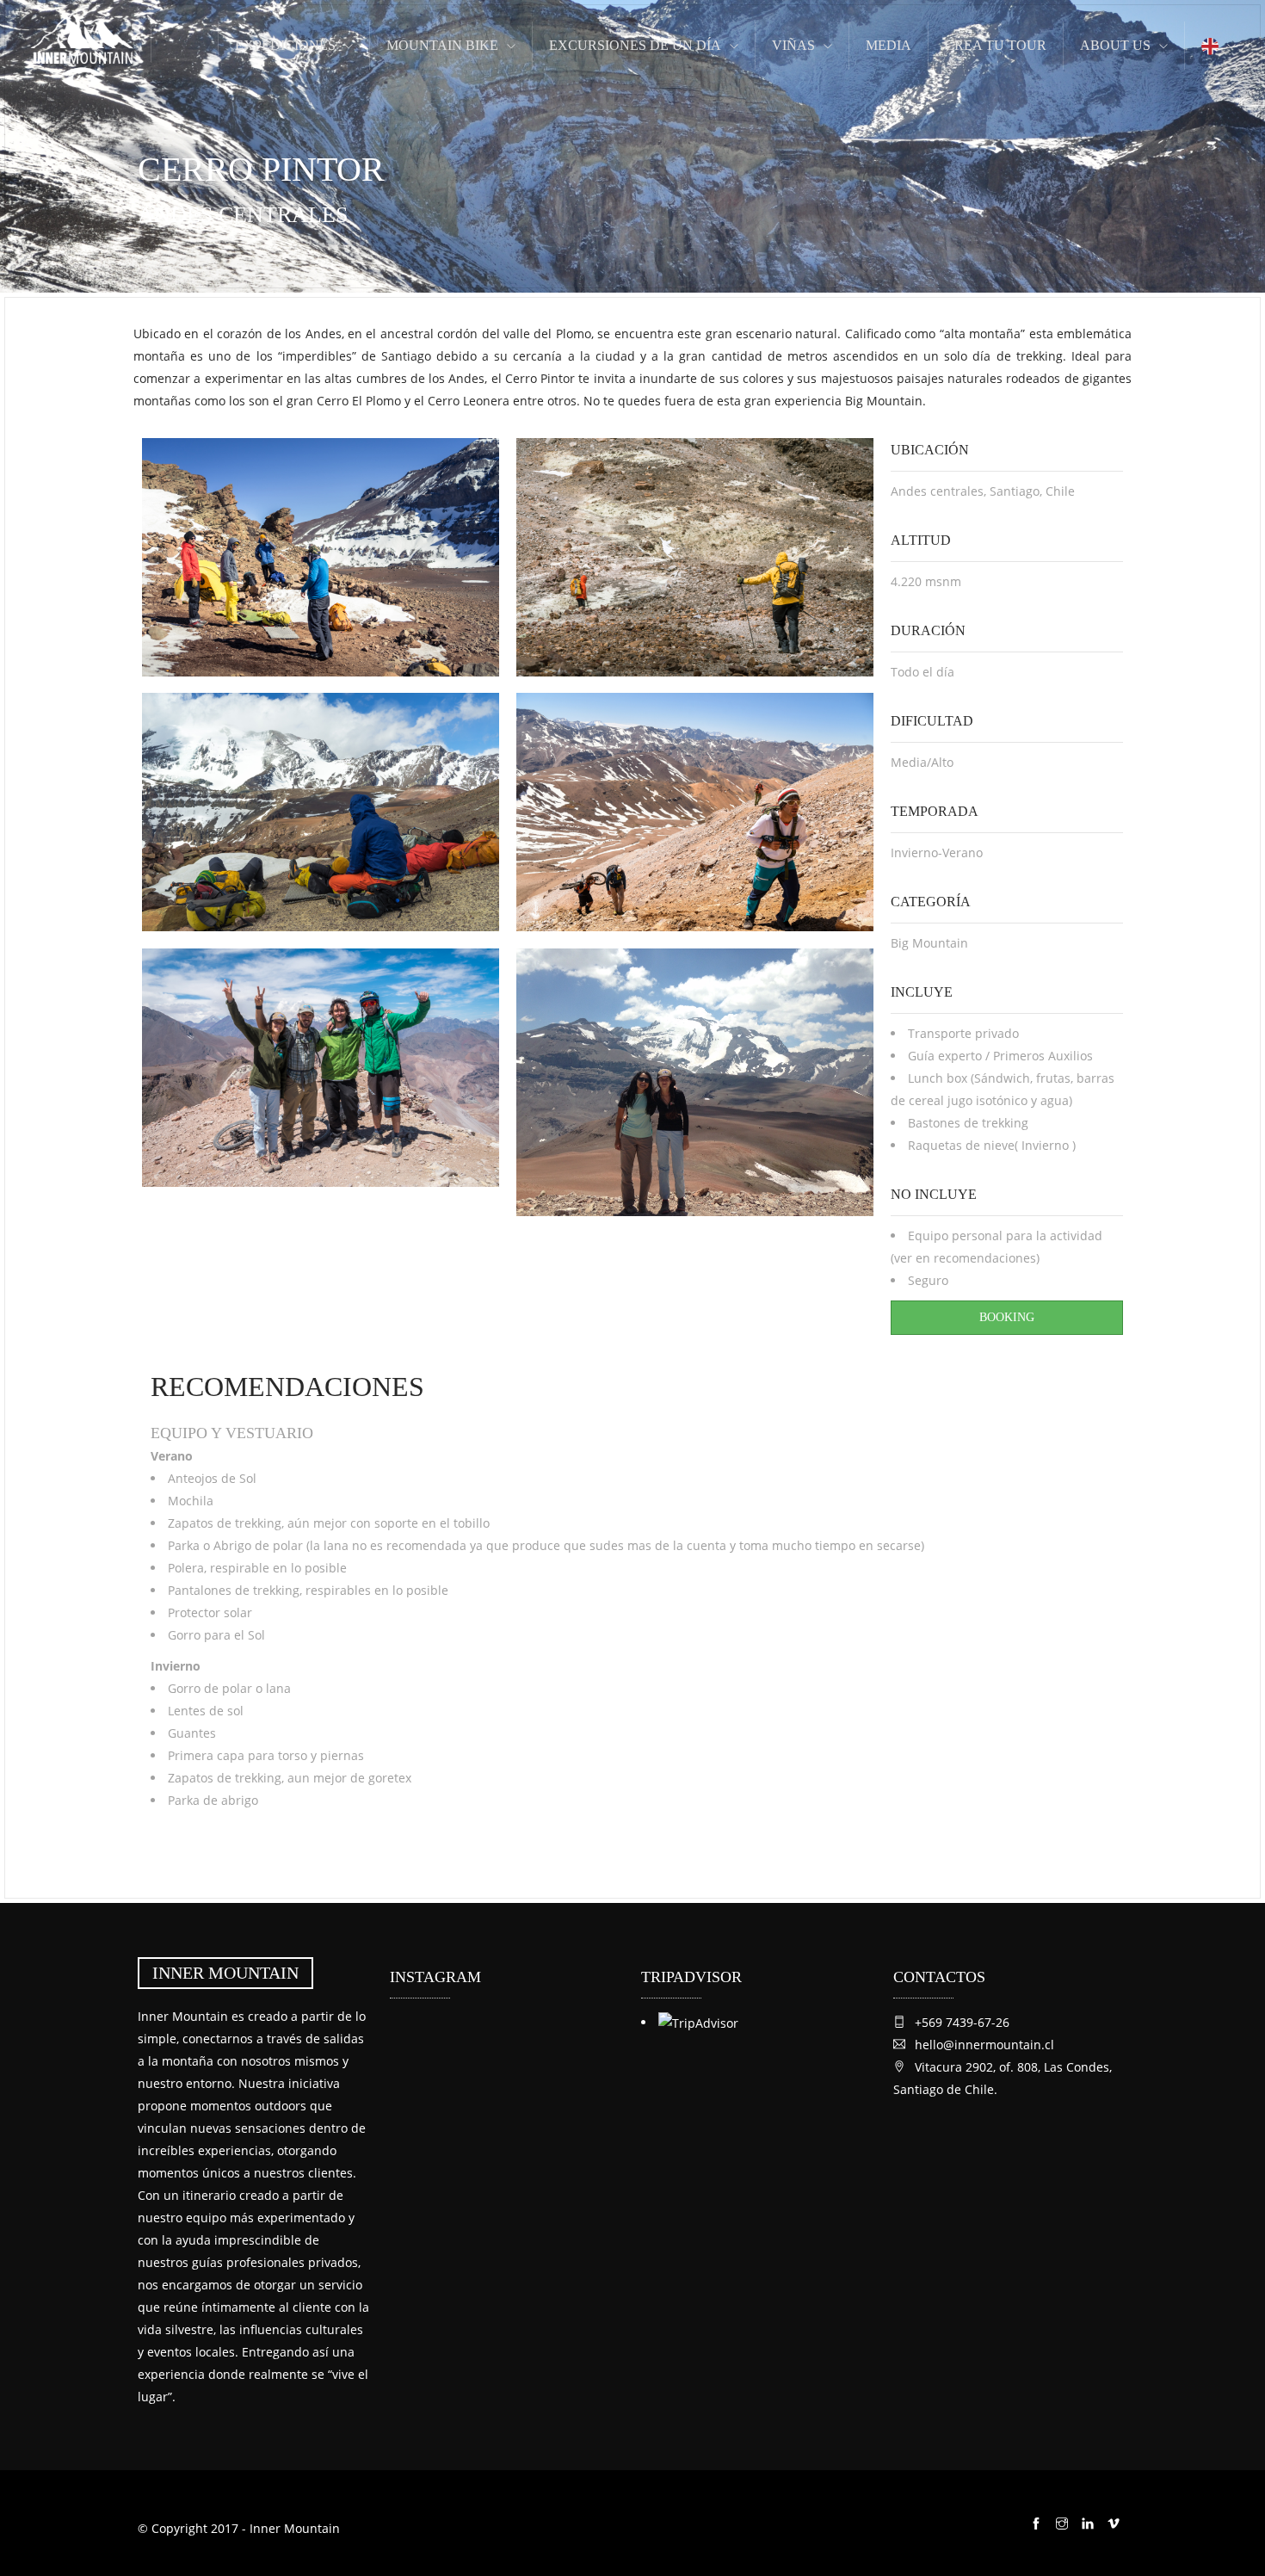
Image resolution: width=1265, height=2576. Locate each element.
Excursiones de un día (635, 45)
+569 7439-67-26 (962, 2022)
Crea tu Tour (996, 45)
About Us (1115, 45)
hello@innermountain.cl (984, 2045)
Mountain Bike (442, 45)
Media (889, 45)
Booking (1007, 1317)
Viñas (793, 45)
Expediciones (285, 45)
